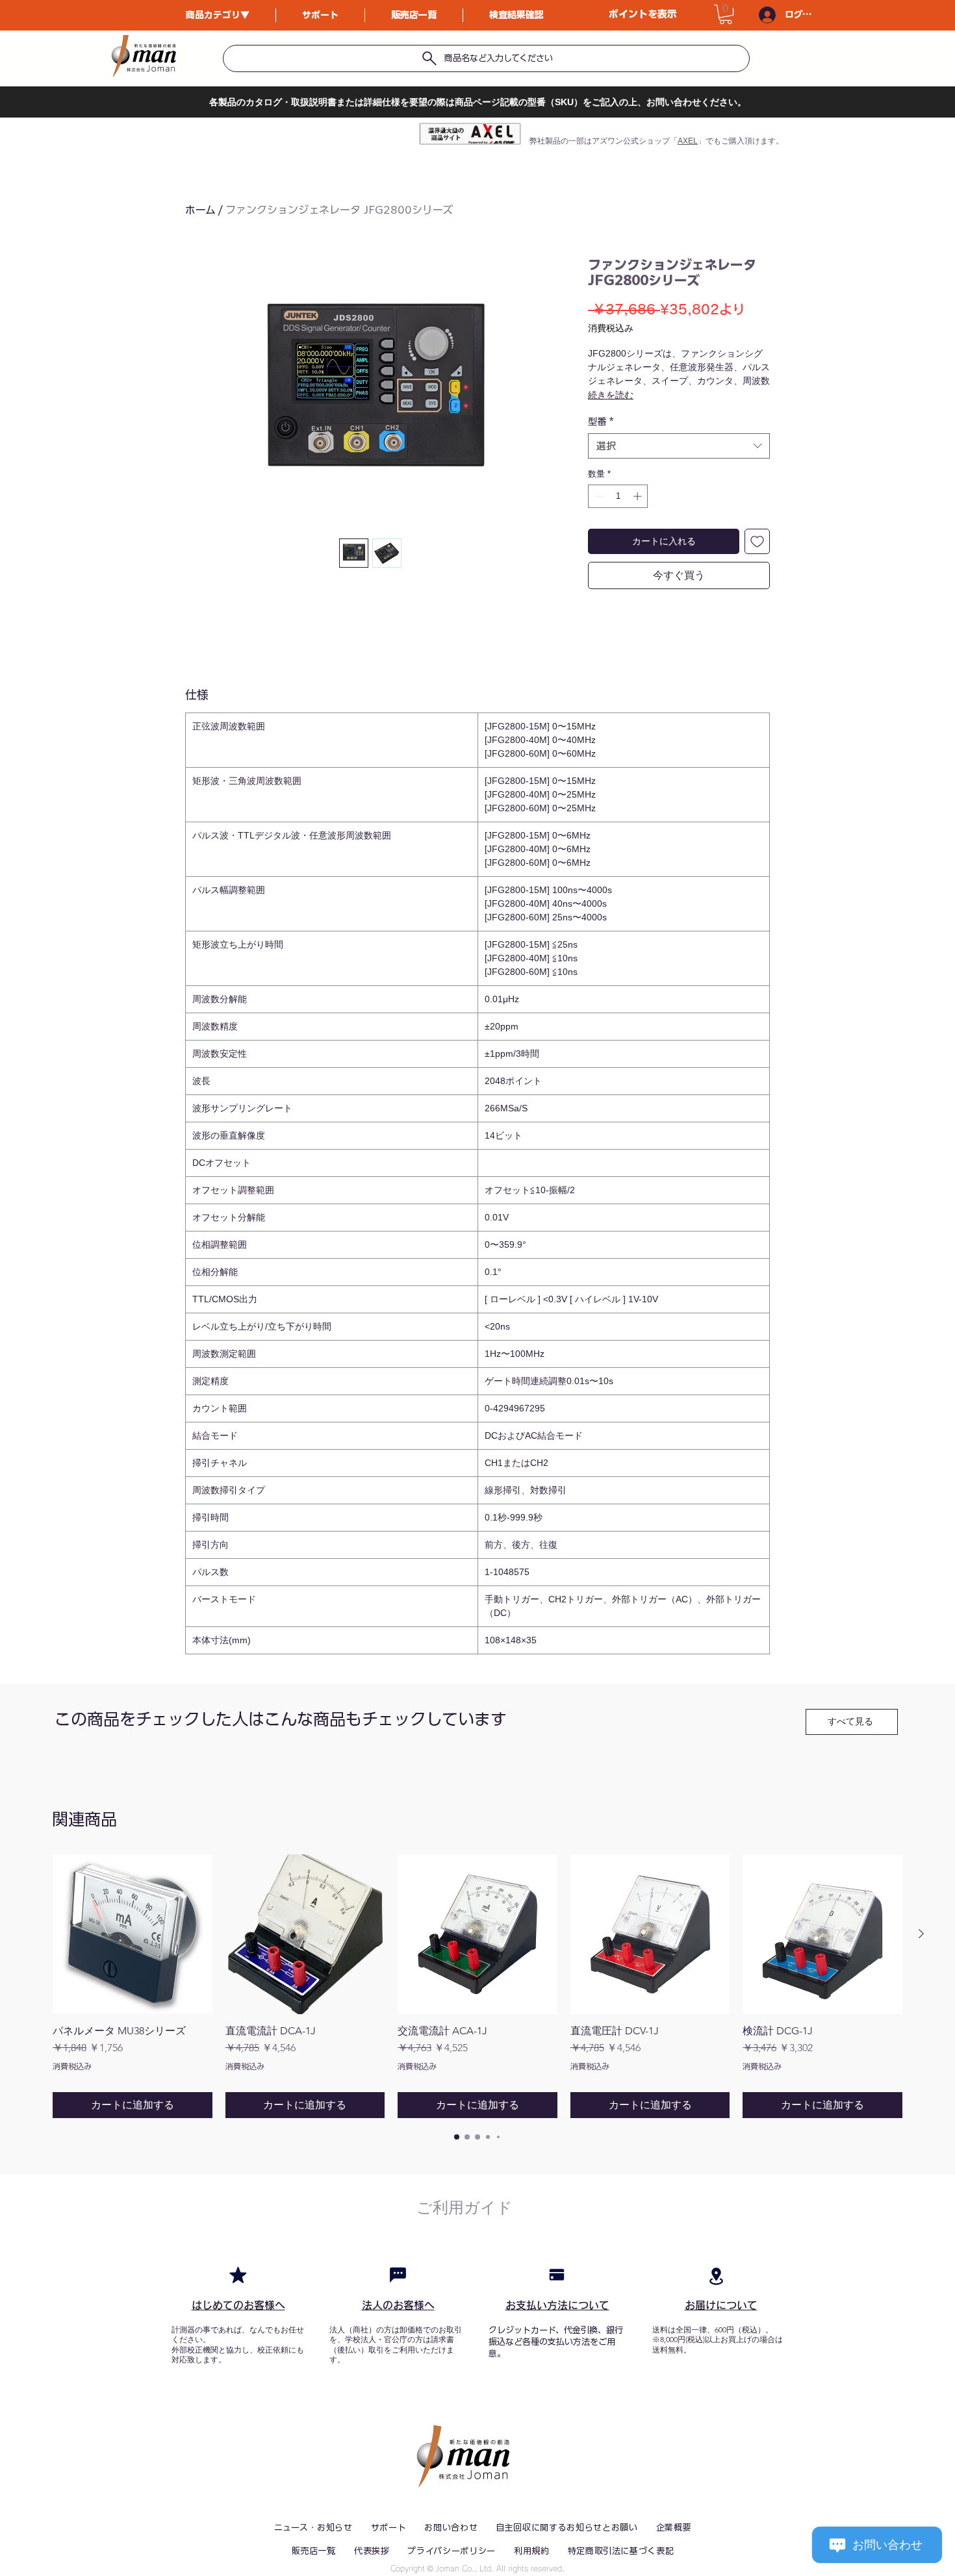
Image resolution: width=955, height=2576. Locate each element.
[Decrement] (598, 496)
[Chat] (398, 2275)
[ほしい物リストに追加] (757, 541)
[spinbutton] (618, 496)
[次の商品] (921, 1934)
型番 (601, 422)
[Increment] (639, 496)
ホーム (200, 210)
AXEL (688, 141)
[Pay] (557, 2275)
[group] (478, 1986)
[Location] (716, 2276)
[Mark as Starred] (238, 2275)
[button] (726, 14)
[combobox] (679, 446)
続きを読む (611, 395)
